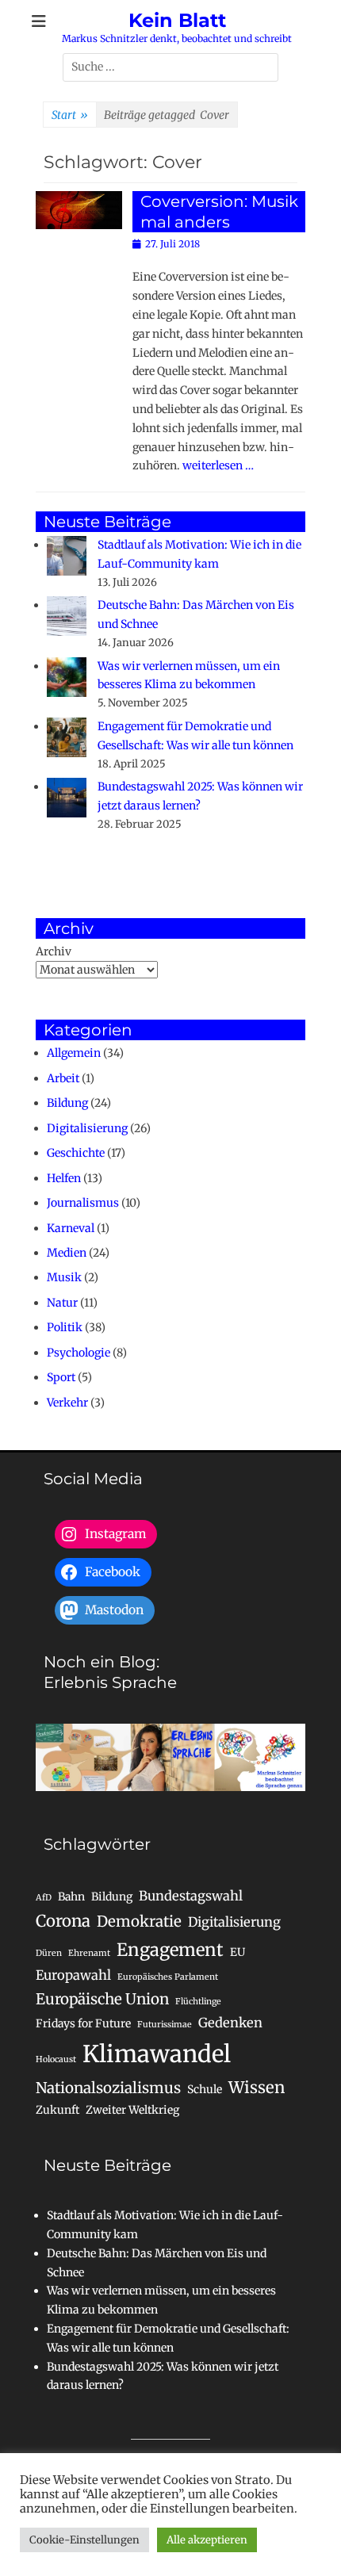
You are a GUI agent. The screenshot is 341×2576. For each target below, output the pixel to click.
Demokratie (139, 1921)
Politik (65, 1327)
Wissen (257, 2088)
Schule (205, 2089)
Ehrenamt (89, 1953)
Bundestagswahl (191, 1896)
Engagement (170, 1950)
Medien (67, 1253)
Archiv (54, 951)
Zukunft (57, 2110)
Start (70, 115)
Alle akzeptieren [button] (207, 2540)
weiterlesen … (218, 465)
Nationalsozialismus (108, 2088)
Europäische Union (102, 1999)
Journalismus (83, 1203)
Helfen (64, 1178)
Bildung (67, 1103)
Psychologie (79, 1353)
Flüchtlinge (198, 2002)
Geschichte (76, 1153)
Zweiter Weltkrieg (132, 2110)
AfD (44, 1898)
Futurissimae (165, 2025)
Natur (62, 1303)
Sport (61, 1377)
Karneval (71, 1228)
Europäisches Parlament (168, 1977)
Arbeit (63, 1078)
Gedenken (230, 2023)
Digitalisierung (87, 1128)
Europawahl (73, 1975)
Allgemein (74, 1053)
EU (238, 1952)
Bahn (71, 1897)
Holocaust (56, 2059)
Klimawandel (157, 2054)
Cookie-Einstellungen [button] (84, 2540)
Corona (63, 1921)
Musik (64, 1277)
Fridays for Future (83, 2023)
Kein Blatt (177, 20)
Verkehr (67, 1403)
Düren (49, 1953)
